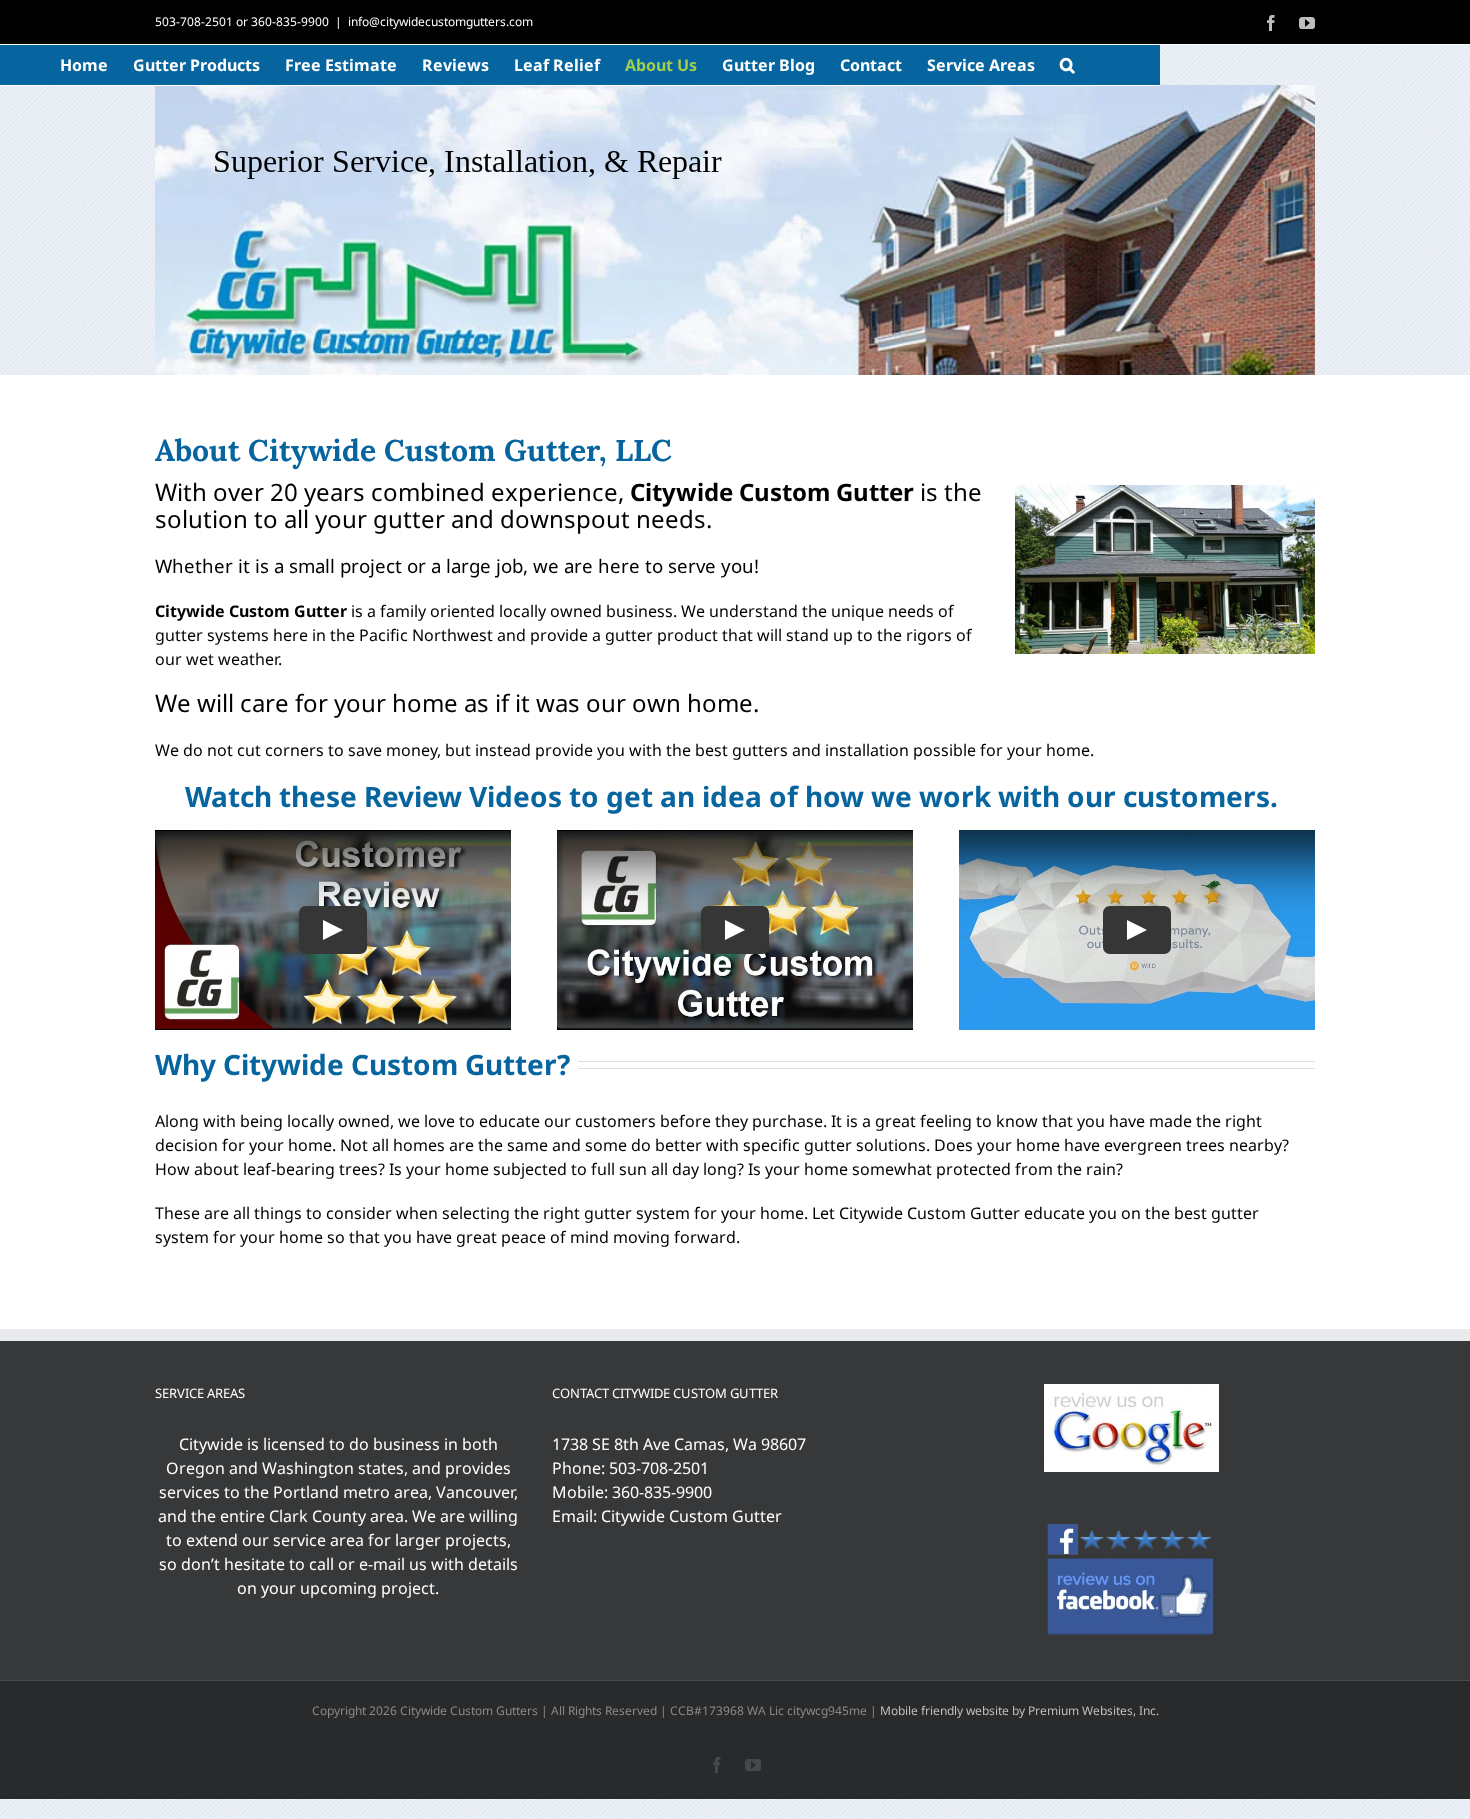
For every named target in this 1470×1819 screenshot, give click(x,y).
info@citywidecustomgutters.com (440, 21)
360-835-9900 (290, 21)
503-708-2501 (194, 21)
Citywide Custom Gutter (691, 1516)
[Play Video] (333, 930)
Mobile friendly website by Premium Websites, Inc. (1019, 1710)
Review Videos (463, 796)
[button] (1067, 65)
